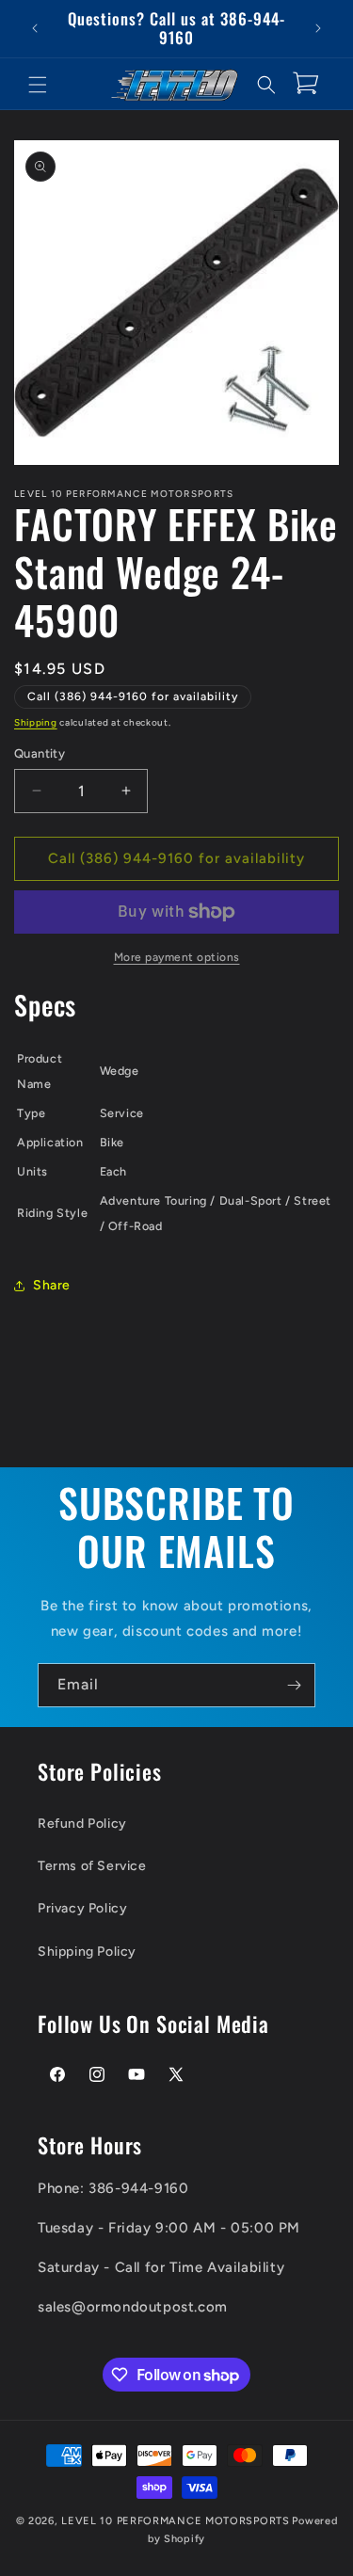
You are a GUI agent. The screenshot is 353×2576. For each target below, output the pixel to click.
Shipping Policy (87, 1952)
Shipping (36, 722)
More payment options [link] (177, 957)
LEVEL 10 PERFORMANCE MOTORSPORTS (175, 2521)
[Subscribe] (294, 1685)
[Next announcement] (318, 28)
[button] (38, 85)
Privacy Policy (82, 1908)
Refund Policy (82, 1824)
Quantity (40, 753)
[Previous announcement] (35, 28)
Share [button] (52, 1285)
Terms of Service (92, 1866)
